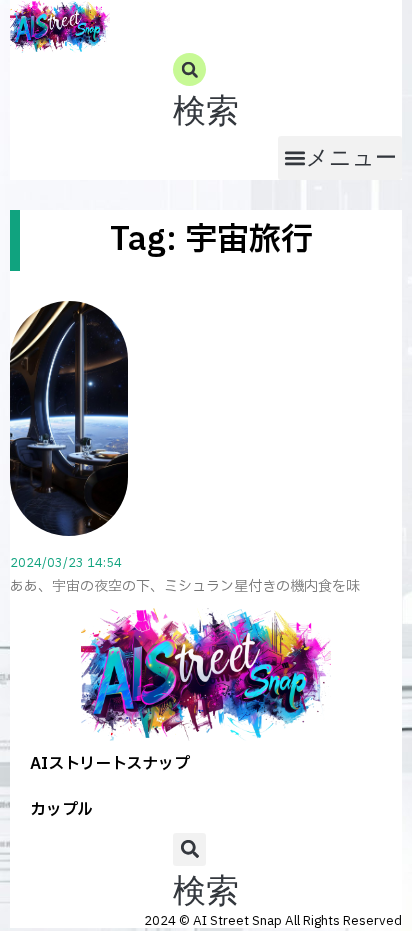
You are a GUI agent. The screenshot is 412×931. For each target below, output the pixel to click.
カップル (61, 810)
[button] (206, 94)
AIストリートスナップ (110, 764)
